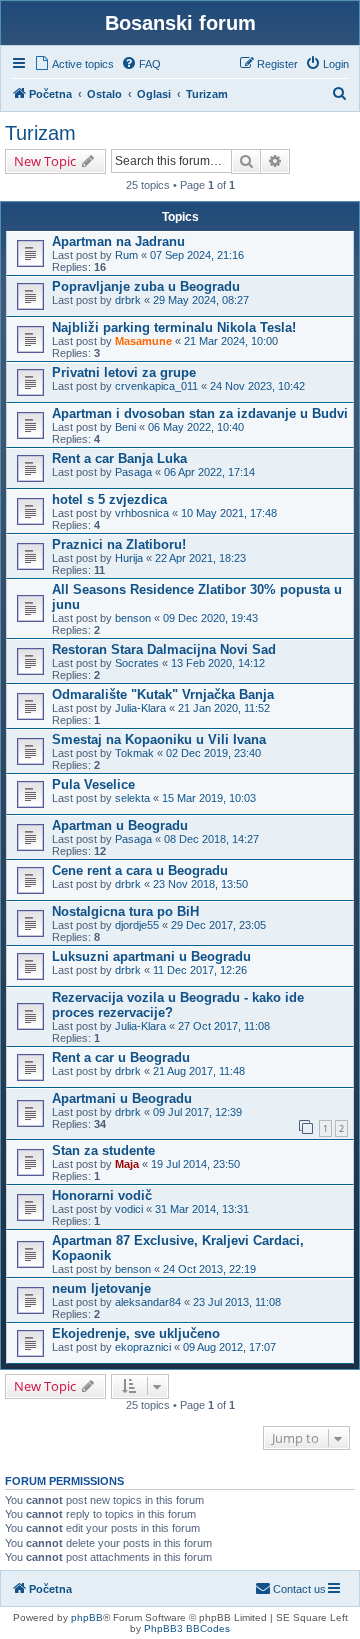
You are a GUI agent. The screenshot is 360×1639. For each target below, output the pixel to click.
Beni (125, 427)
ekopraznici (143, 1347)
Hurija (129, 558)
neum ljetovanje (101, 1288)
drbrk (128, 300)
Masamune (143, 341)
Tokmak (134, 753)
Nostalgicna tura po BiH (125, 911)
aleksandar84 (148, 1302)
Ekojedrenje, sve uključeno (136, 1333)
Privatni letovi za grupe (124, 372)
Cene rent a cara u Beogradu (140, 870)
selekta (132, 798)
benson (133, 618)
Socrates (137, 663)
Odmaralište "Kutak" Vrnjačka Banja (163, 694)
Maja (127, 1164)
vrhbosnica (142, 513)
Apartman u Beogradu (120, 825)
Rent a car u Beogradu (121, 1057)
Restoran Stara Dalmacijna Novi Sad (164, 649)
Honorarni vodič (102, 1195)
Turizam (40, 133)
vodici (129, 1209)
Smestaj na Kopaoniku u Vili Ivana (159, 739)
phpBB (87, 1617)
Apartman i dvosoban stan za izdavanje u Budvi (200, 413)
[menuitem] (74, 64)
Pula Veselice (93, 784)
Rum (126, 255)
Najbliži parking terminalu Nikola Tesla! (174, 327)
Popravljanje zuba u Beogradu (146, 286)
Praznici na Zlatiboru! (119, 544)
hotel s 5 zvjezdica (109, 499)
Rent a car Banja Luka (119, 458)
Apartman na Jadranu (118, 241)
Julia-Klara (140, 708)
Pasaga (133, 472)
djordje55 (137, 925)
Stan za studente (103, 1150)
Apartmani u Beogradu (122, 1098)
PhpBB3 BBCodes (187, 1628)
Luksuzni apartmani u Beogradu (151, 956)
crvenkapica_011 (156, 386)
